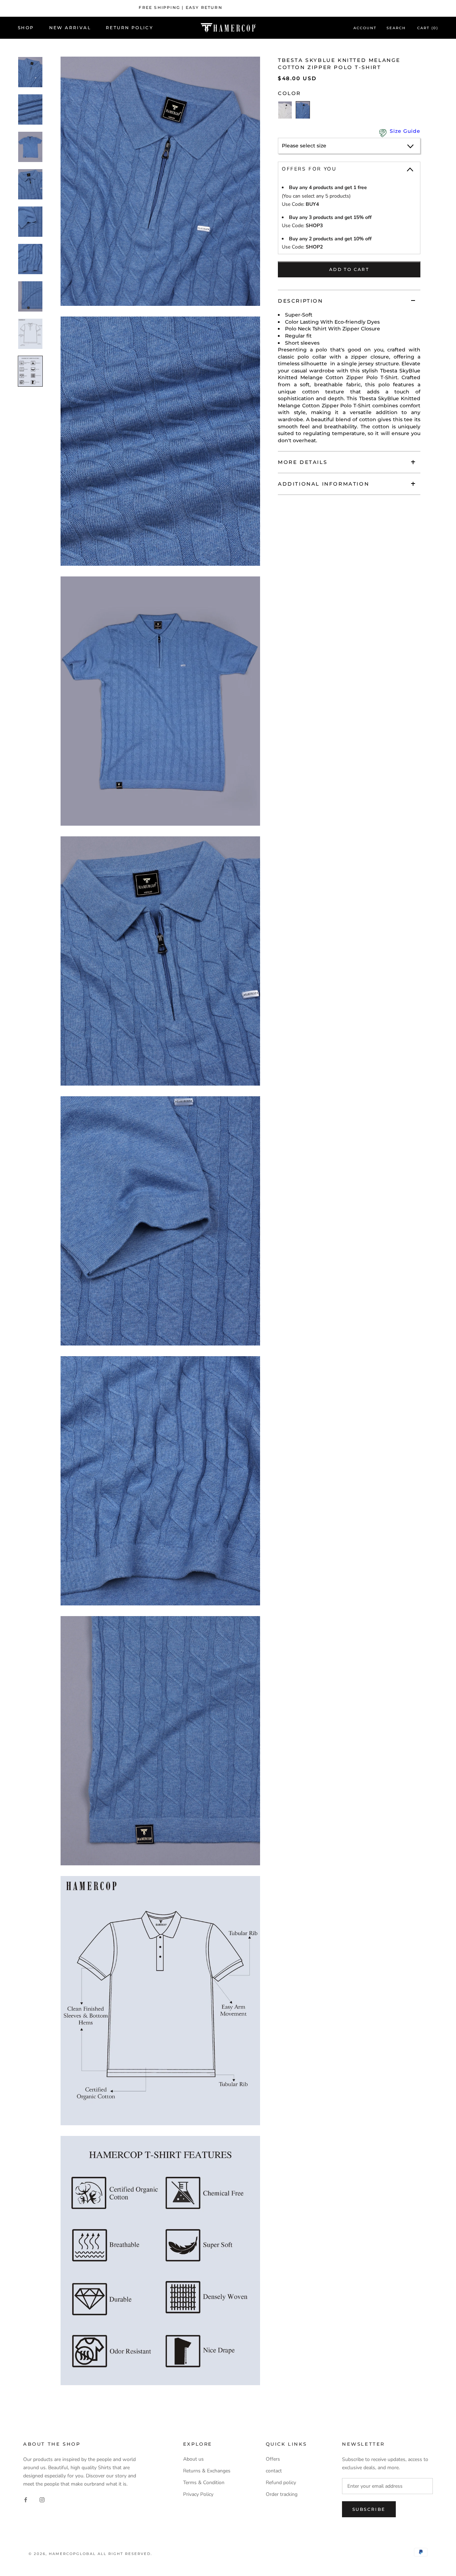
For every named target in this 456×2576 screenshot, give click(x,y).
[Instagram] (42, 2499)
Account (365, 28)
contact (274, 2471)
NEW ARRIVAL (70, 28)
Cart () (428, 28)
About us (193, 2459)
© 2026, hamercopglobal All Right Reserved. (90, 2554)
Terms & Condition (204, 2483)
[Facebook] (26, 2499)
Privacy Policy (198, 2494)
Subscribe (369, 2509)
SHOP (26, 28)
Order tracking (282, 2494)
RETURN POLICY (129, 28)
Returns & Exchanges (207, 2471)
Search (396, 28)
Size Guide (405, 131)
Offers (273, 2459)
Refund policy (281, 2483)
